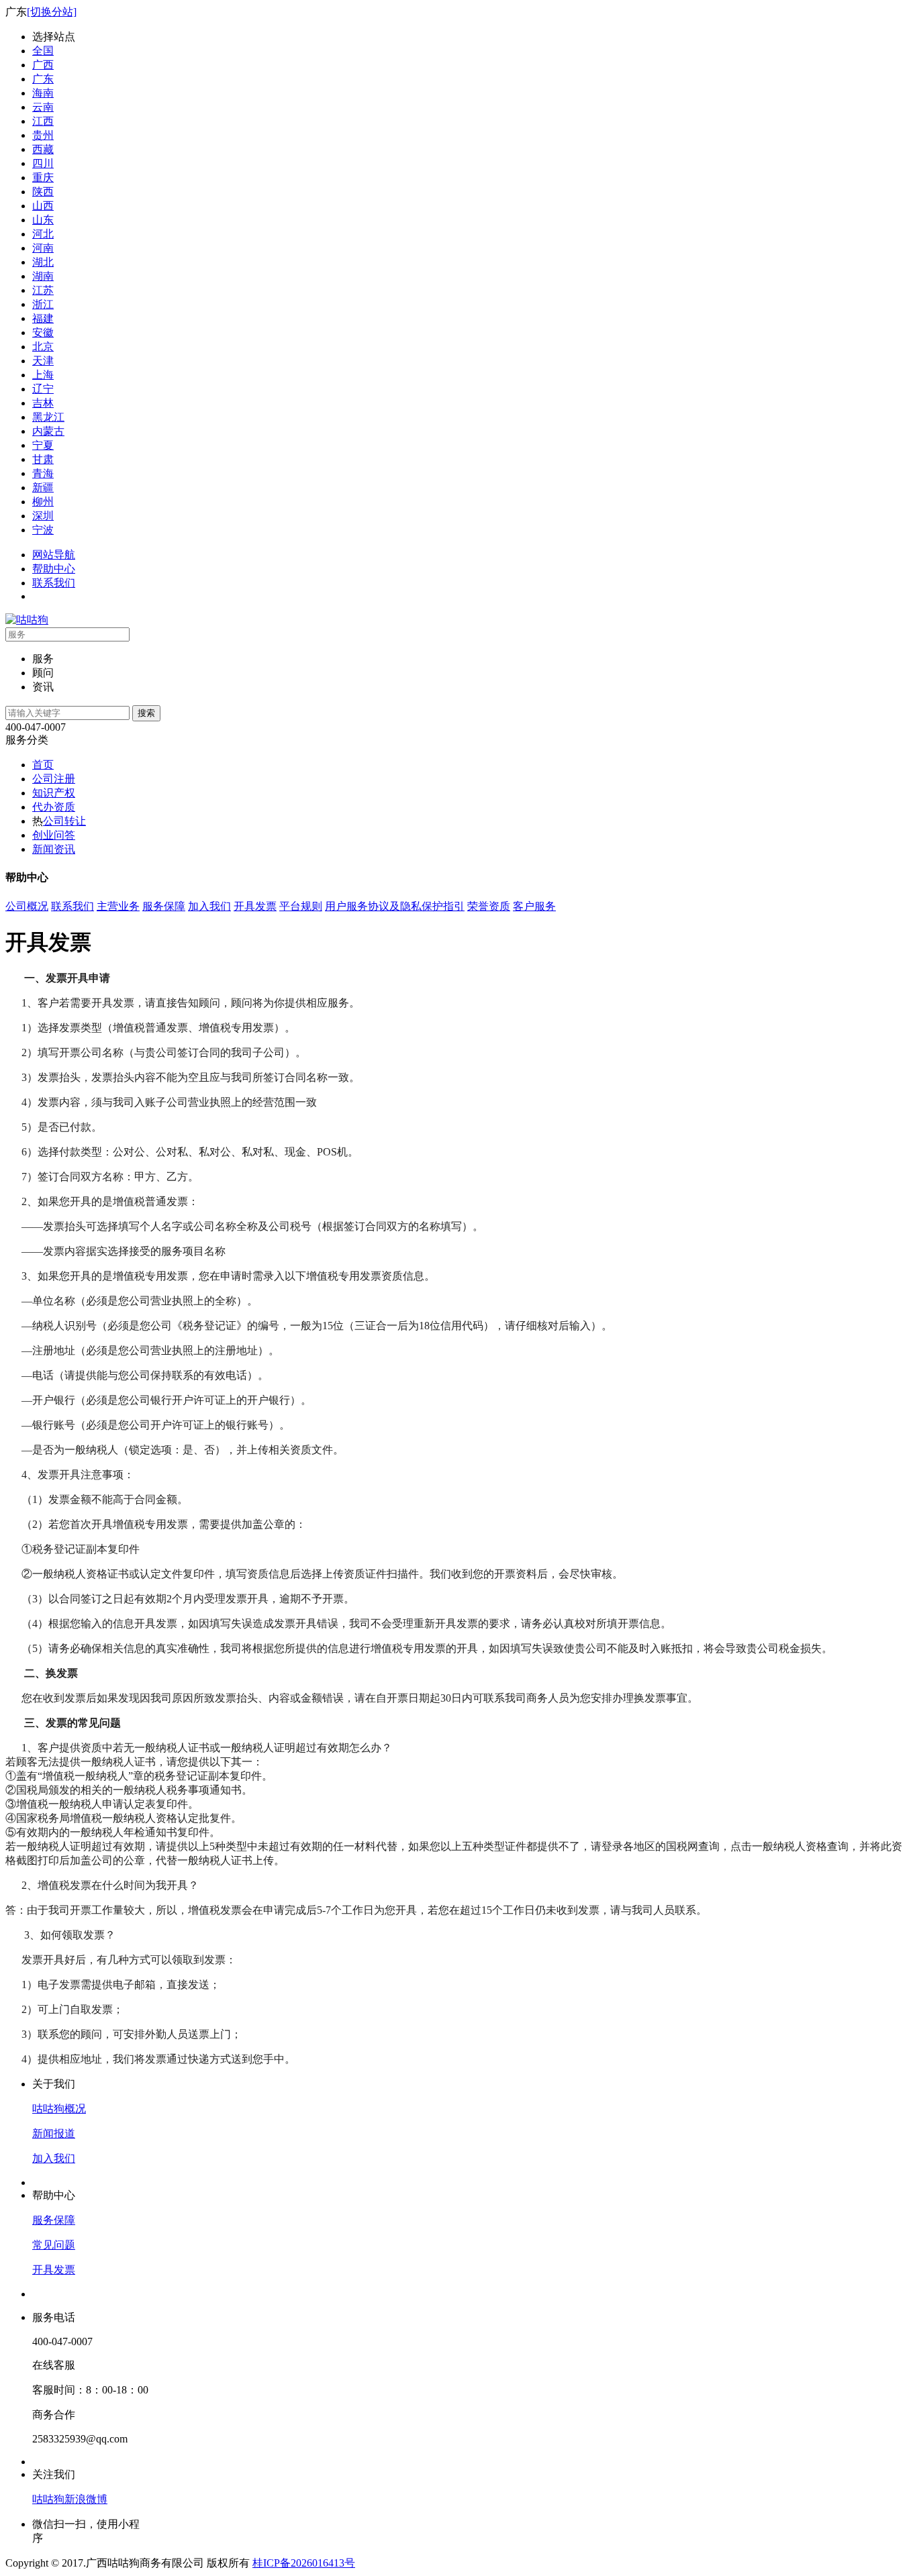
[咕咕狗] (27, 620)
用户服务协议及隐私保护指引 (395, 906)
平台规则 (301, 906)
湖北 (43, 262)
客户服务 (534, 906)
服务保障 (164, 906)
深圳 (43, 516)
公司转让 (64, 821)
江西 (43, 121)
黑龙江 (48, 417)
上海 (43, 375)
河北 (43, 234)
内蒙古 (48, 431)
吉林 (43, 403)
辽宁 (43, 389)
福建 (43, 318)
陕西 (43, 192)
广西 (43, 65)
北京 (43, 347)
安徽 (43, 332)
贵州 (43, 135)
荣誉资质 (489, 906)
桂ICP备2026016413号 (304, 2563)
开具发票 (255, 906)
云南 (43, 107)
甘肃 (43, 459)
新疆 (43, 487)
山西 (43, 206)
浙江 (43, 304)
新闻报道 (54, 2133)
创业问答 (54, 835)
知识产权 (54, 793)
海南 (43, 93)
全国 (43, 51)
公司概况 (27, 906)
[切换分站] (52, 12)
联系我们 (54, 583)
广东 (43, 79)
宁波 (43, 530)
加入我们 (209, 906)
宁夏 (43, 445)
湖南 (43, 276)
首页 (43, 765)
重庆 (43, 177)
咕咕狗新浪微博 (70, 2499)
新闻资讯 (54, 849)
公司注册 (54, 779)
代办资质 (54, 807)
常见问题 (54, 2245)
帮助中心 (54, 569)
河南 (43, 248)
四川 (43, 163)
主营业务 (118, 906)
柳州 (43, 502)
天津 (43, 361)
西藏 (43, 149)
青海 (43, 473)
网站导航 (54, 555)
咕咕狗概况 (59, 2109)
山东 (43, 220)
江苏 (43, 290)
